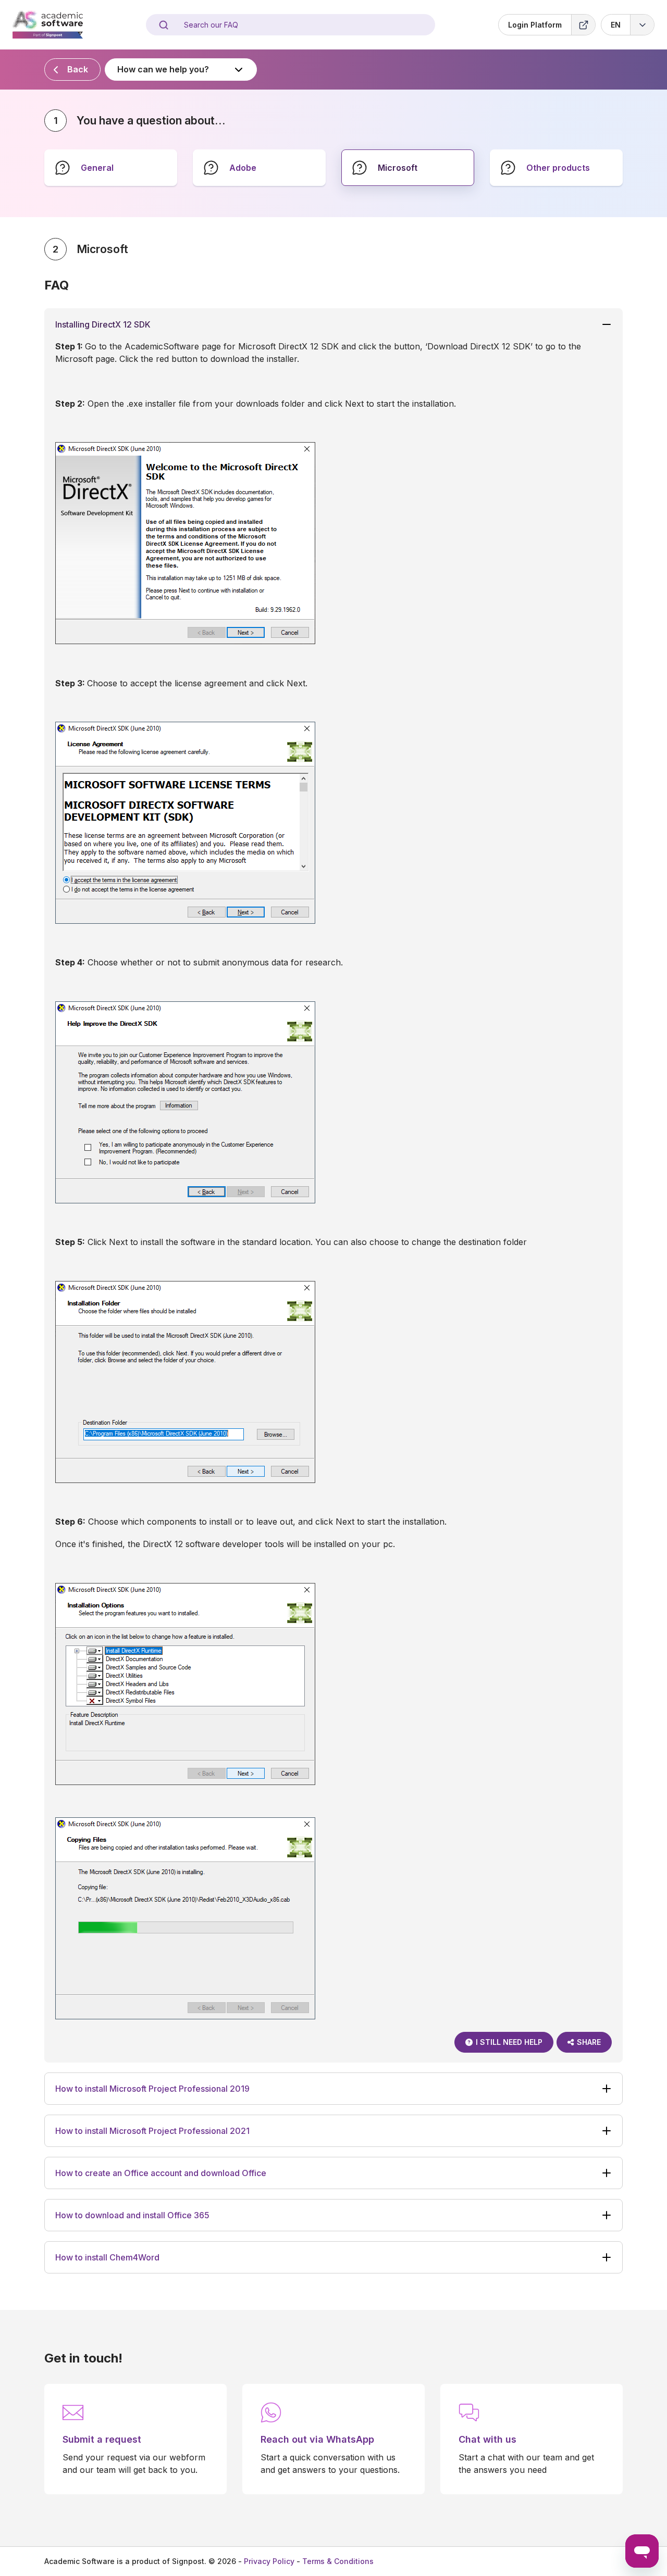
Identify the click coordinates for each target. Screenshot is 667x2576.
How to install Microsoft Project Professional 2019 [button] (152, 2089)
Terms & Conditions (338, 2561)
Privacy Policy (269, 2561)
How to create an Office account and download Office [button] (161, 2173)
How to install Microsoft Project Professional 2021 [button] (152, 2131)
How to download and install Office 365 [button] (132, 2215)
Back (78, 69)
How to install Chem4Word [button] (107, 2257)
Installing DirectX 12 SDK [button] (103, 324)
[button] (628, 25)
